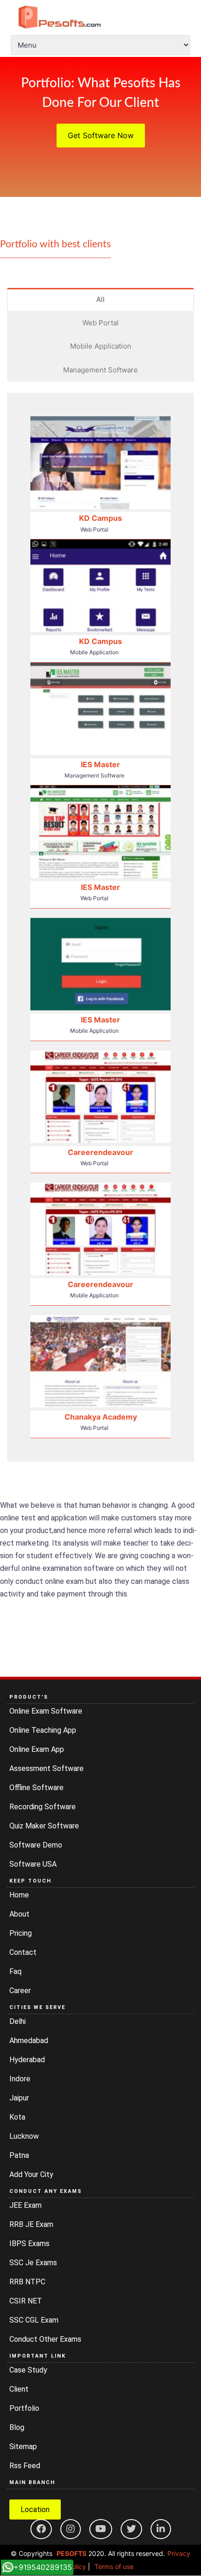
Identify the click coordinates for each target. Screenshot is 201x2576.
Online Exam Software (46, 1711)
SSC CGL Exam (34, 2320)
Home (19, 1895)
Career (20, 1991)
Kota (17, 2117)
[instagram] (71, 2529)
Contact (23, 1952)
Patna (19, 2155)
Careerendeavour (100, 1152)
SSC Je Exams (33, 2263)
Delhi (18, 2021)
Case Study (28, 2370)
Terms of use (114, 2566)
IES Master (100, 764)
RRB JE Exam (31, 2224)
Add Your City (31, 2174)
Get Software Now (101, 135)
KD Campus (100, 518)
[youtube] (101, 2529)
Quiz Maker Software (44, 1826)
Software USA (33, 1864)
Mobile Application (101, 346)
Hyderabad (27, 2060)
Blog (17, 2427)
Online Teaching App (43, 1730)
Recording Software (43, 1807)
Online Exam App (37, 1749)
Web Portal (100, 323)
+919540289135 (43, 2567)
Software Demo (36, 1845)
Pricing (21, 1933)
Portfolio (24, 2408)
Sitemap (23, 2446)
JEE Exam (25, 2205)
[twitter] (131, 2529)
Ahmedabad (29, 2040)
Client (19, 2389)
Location (35, 2509)
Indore (20, 2079)
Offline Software (36, 1788)
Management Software (100, 370)
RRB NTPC (27, 2282)
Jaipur (19, 2098)
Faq (15, 1971)
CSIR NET (26, 2301)
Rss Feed (25, 2466)
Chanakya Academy (101, 1417)
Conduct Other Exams (45, 2339)
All (100, 299)
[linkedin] (161, 2529)
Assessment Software (47, 1768)
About (19, 1914)
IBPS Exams (29, 2243)
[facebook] (41, 2529)
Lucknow (24, 2136)
